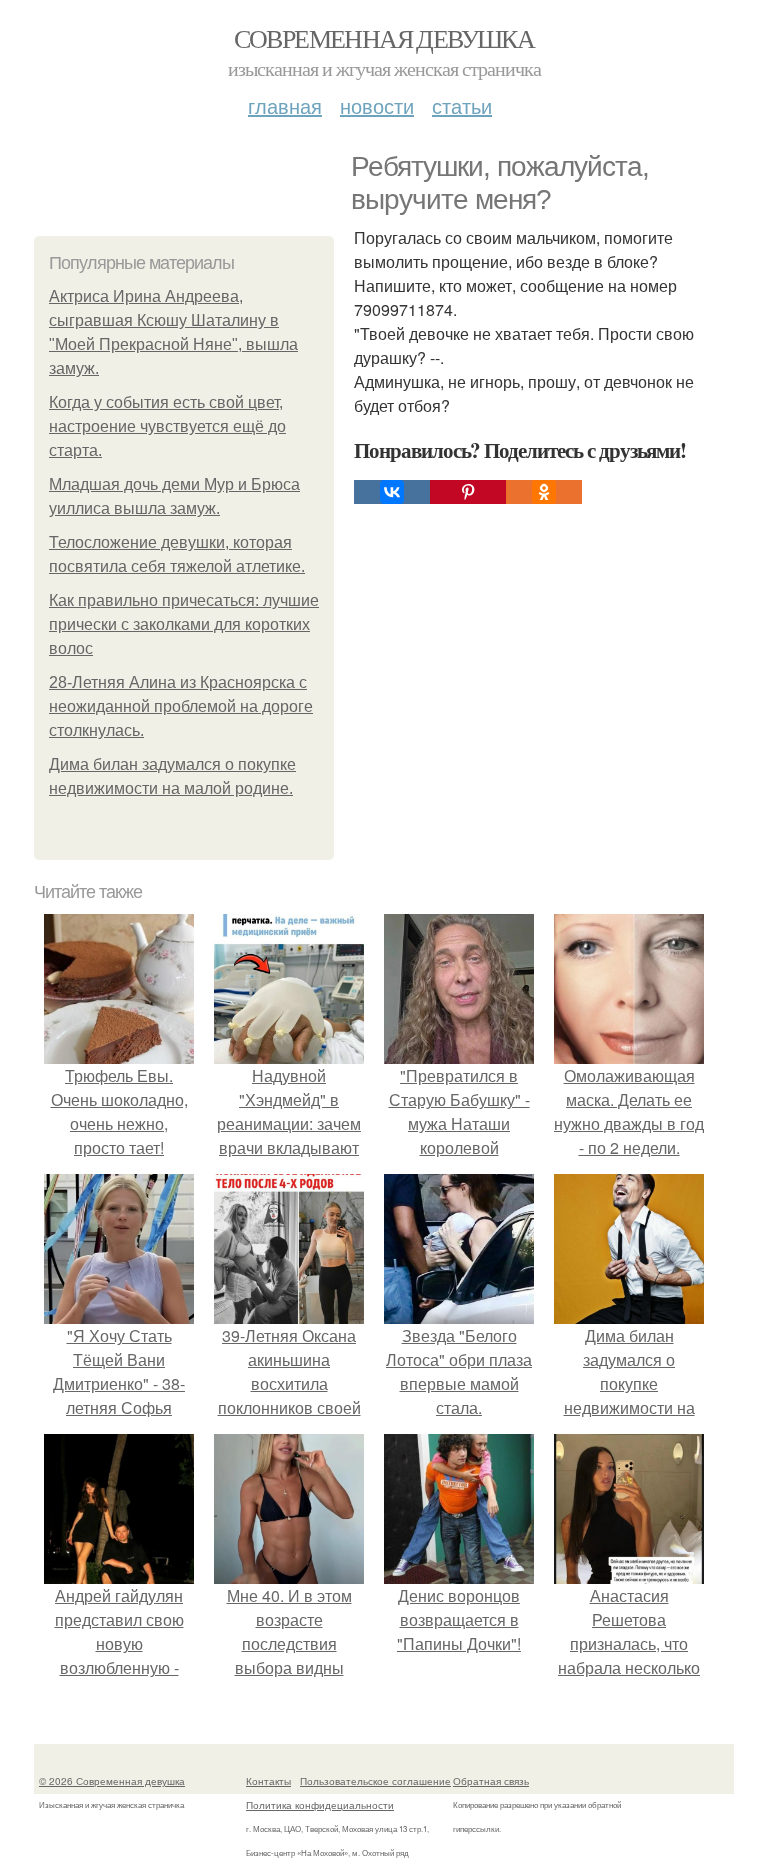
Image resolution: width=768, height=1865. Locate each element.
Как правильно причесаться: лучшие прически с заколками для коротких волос (184, 624)
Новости (377, 105)
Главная (285, 105)
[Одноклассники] (544, 492)
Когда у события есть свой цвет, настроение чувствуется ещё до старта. (167, 426)
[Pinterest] (468, 492)
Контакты (268, 1781)
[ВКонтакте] (392, 492)
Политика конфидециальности (320, 1805)
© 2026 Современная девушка (112, 1781)
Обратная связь (491, 1781)
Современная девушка (384, 38)
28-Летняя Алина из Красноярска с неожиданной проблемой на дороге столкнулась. (181, 706)
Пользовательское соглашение (375, 1781)
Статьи (462, 105)
